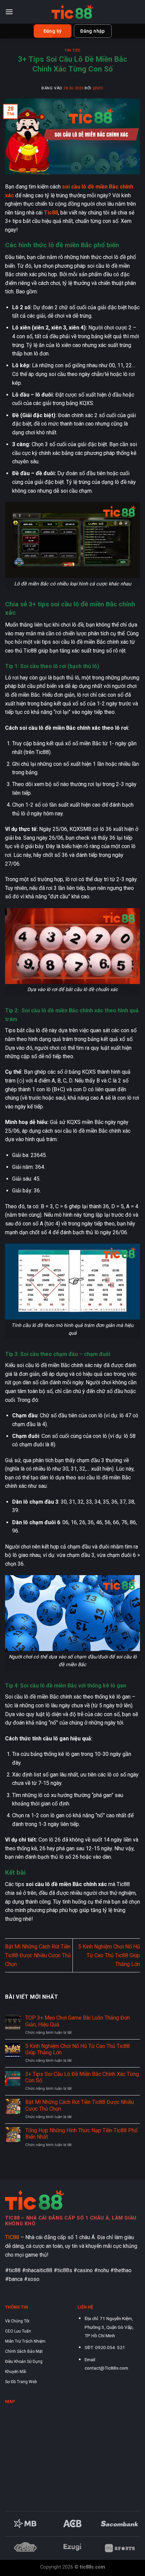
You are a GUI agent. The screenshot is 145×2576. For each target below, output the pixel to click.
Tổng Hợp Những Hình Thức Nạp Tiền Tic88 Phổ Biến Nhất (81, 2134)
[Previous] (13, 2529)
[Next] (132, 2529)
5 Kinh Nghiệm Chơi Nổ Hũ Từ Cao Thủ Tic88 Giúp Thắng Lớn (109, 1955)
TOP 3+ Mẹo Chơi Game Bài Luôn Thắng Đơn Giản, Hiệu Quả (78, 2021)
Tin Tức (72, 50)
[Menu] (9, 12)
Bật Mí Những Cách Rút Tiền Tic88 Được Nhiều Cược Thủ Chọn (38, 1955)
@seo (98, 88)
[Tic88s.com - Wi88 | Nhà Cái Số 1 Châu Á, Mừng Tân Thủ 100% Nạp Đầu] (72, 12)
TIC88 (12, 2237)
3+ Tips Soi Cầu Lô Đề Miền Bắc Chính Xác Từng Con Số (82, 2077)
